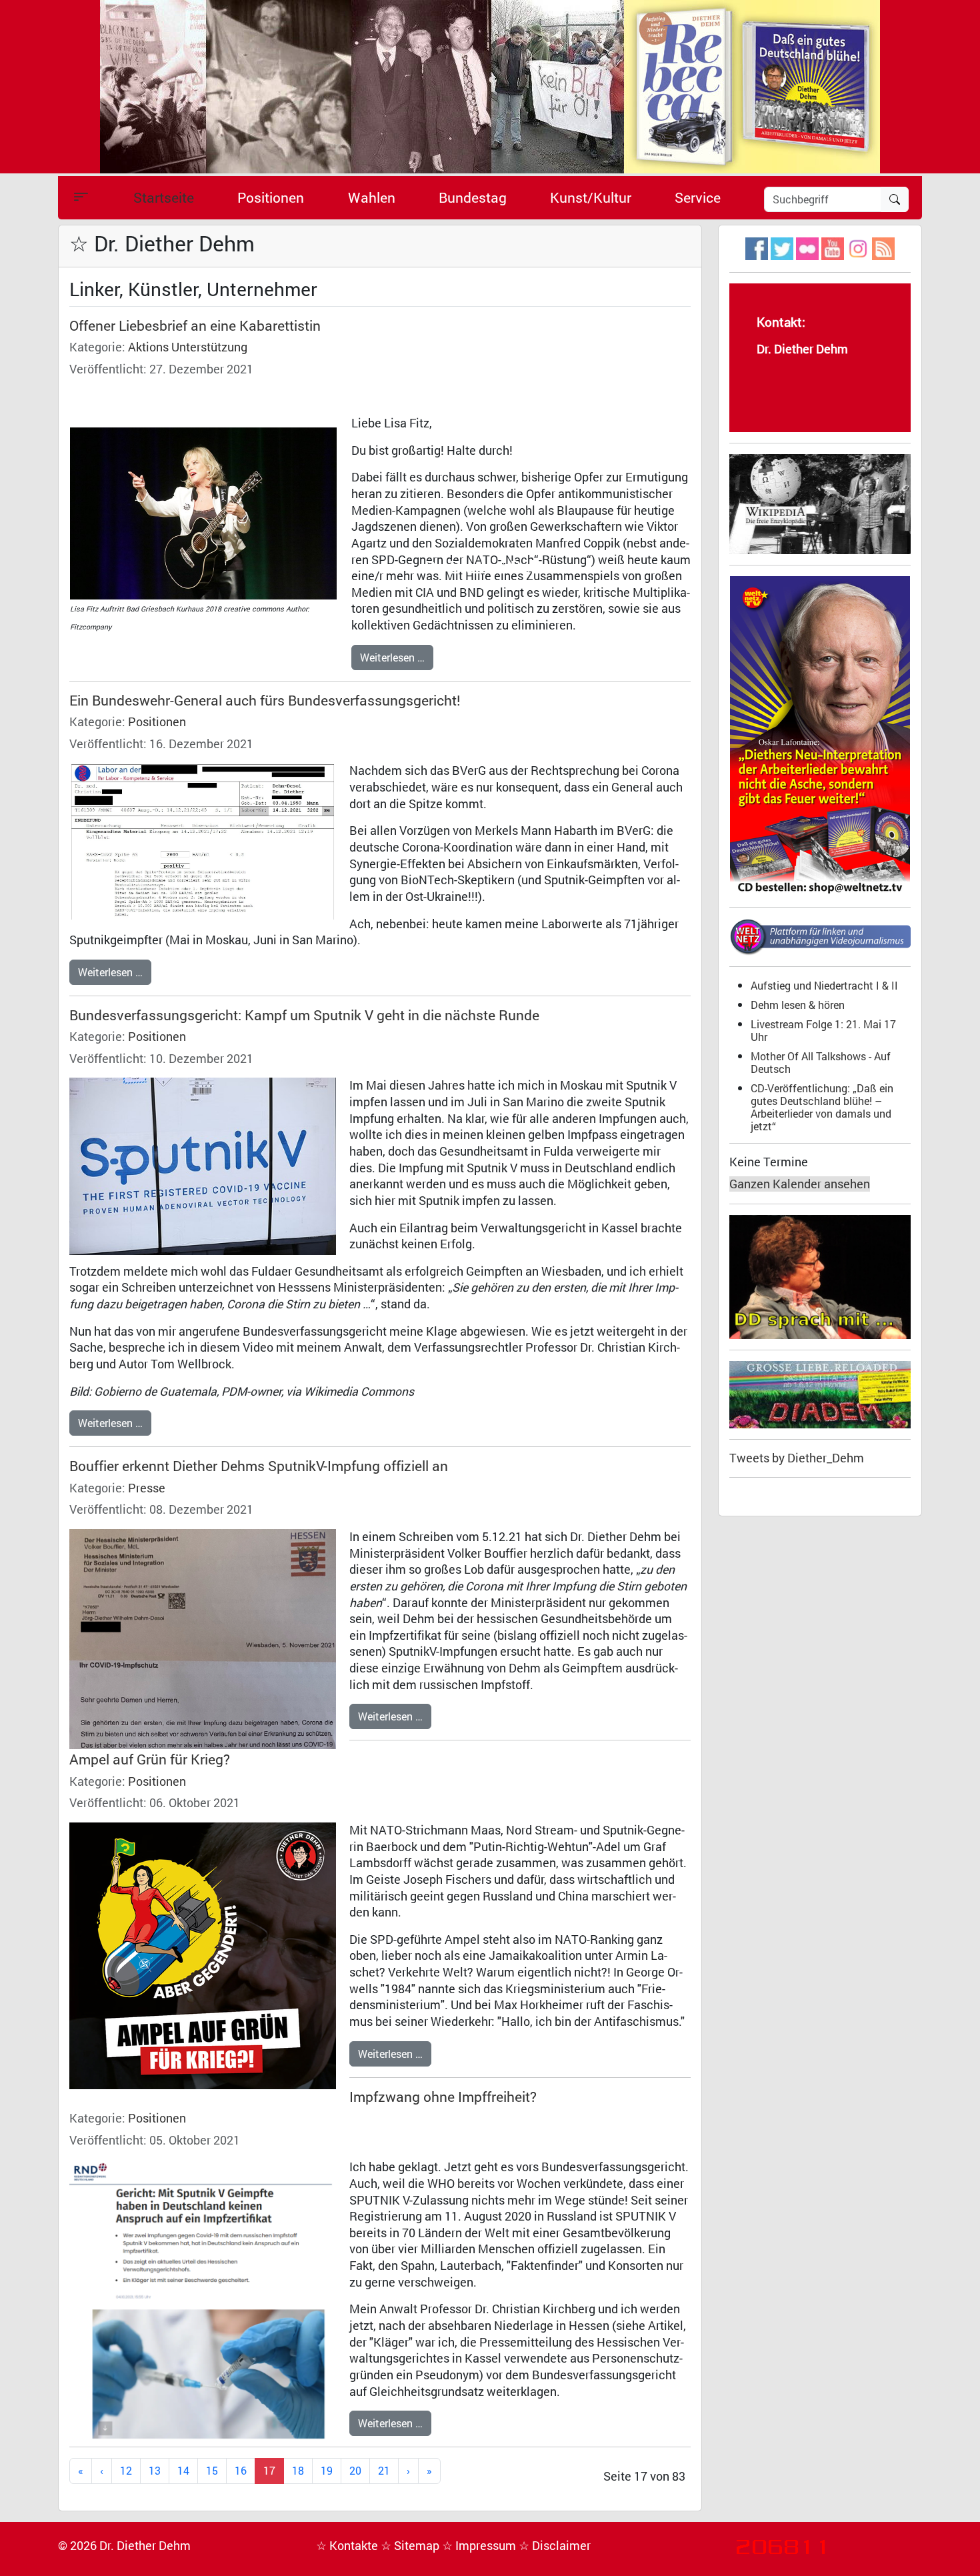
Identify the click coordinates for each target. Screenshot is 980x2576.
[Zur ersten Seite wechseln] (81, 2471)
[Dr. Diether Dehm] (490, 86)
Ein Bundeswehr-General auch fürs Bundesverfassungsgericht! (265, 700)
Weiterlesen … (392, 657)
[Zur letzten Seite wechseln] (429, 2471)
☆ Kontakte (348, 2546)
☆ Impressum (480, 2546)
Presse (147, 1488)
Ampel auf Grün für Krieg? (150, 1759)
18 (298, 2470)
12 (126, 2470)
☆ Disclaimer (555, 2546)
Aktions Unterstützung (188, 347)
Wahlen (372, 197)
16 (241, 2470)
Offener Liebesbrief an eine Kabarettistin (195, 325)
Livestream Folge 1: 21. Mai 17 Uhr (823, 1030)
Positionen (271, 197)
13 (155, 2470)
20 (355, 2470)
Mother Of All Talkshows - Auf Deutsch (821, 1062)
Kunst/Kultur (591, 197)
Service (698, 197)
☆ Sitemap (411, 2546)
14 (183, 2470)
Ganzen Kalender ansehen (800, 1184)
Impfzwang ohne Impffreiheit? (443, 2097)
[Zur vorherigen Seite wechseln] (102, 2471)
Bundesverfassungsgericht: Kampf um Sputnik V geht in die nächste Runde (304, 1015)
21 (384, 2470)
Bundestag (473, 197)
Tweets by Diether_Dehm (797, 1458)
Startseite (164, 197)
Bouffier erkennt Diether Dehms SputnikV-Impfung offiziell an (259, 1466)
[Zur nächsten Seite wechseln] (408, 2471)
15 (212, 2470)
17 (269, 2470)
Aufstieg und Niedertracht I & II (824, 985)
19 (327, 2470)
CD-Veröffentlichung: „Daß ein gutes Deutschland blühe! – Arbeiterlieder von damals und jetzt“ (822, 1107)
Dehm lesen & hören (798, 1005)
